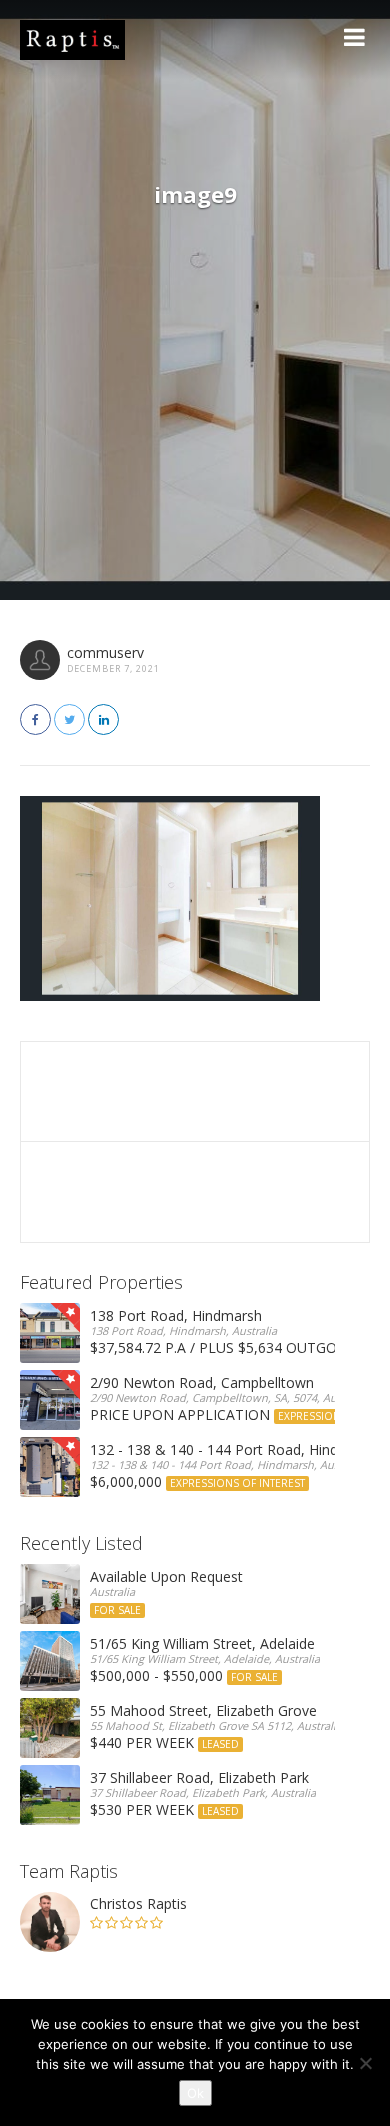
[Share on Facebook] (35, 719)
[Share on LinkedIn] (103, 719)
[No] (365, 2063)
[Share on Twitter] (69, 719)
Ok (195, 2093)
